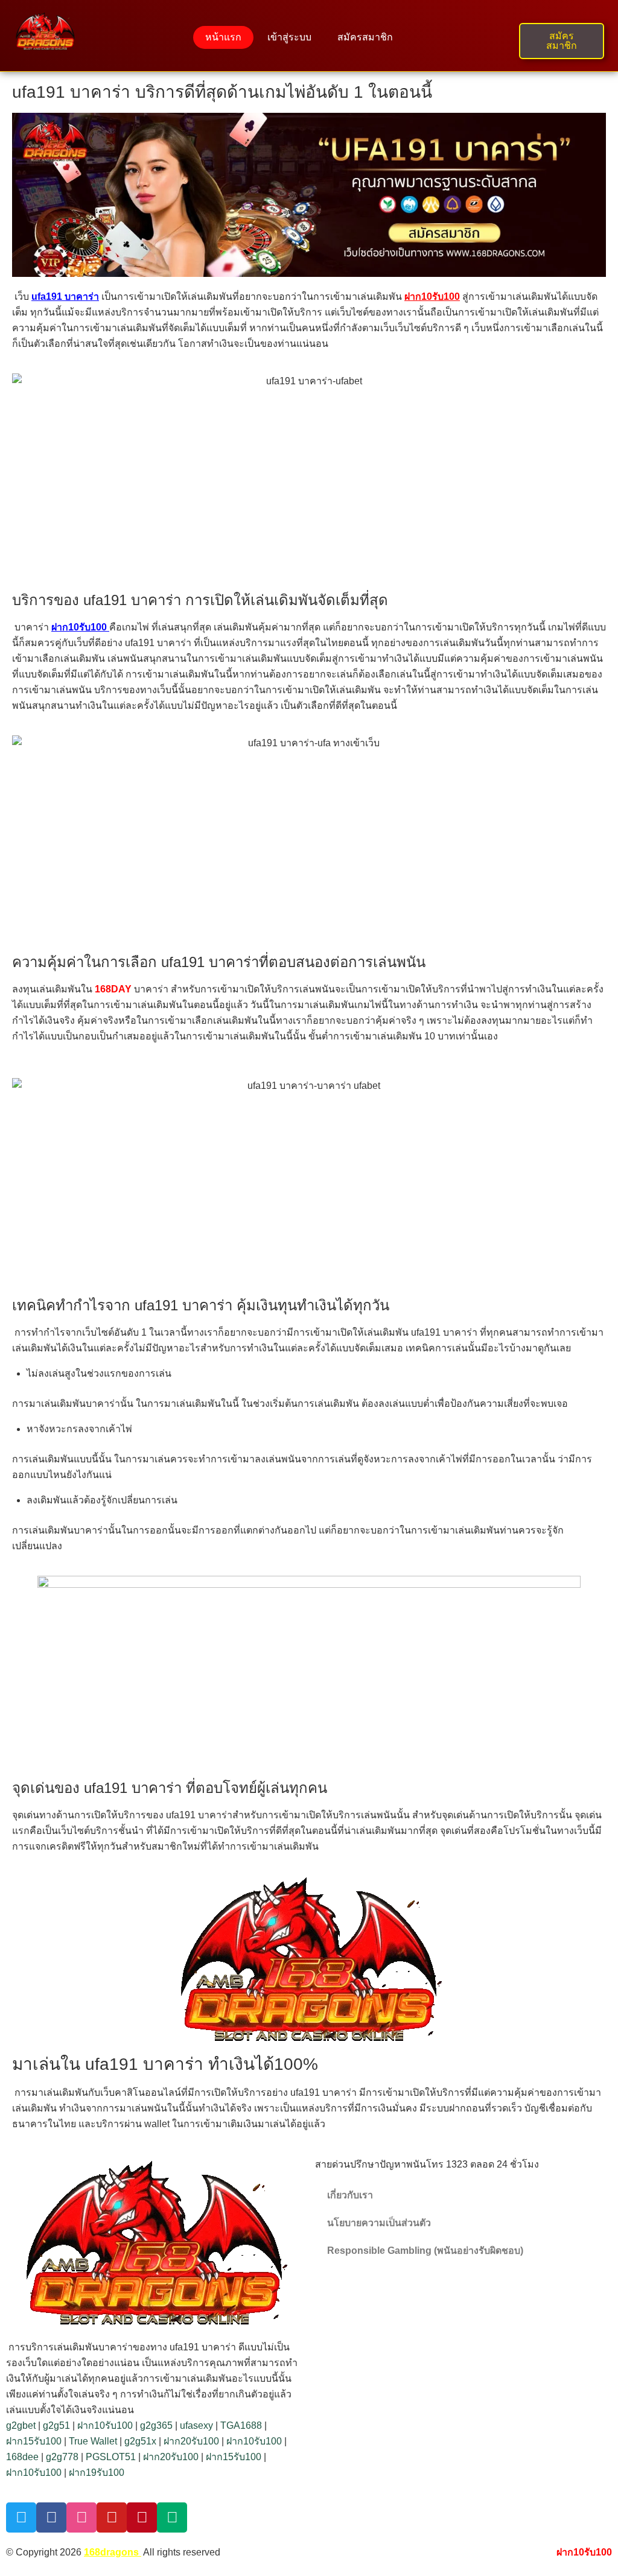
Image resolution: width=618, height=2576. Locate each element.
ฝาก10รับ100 (105, 2425)
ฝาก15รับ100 (34, 2441)
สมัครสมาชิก (365, 37)
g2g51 (56, 2425)
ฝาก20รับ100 (191, 2441)
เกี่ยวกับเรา (350, 2195)
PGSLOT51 (111, 2457)
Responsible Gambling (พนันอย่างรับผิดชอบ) (425, 2251)
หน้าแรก (223, 37)
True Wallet (93, 2441)
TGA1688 (241, 2425)
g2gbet (21, 2425)
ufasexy (196, 2425)
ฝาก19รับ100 (97, 2473)
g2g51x (140, 2441)
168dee (22, 2457)
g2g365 (156, 2425)
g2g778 (62, 2457)
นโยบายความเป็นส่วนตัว (379, 2223)
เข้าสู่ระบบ (289, 37)
